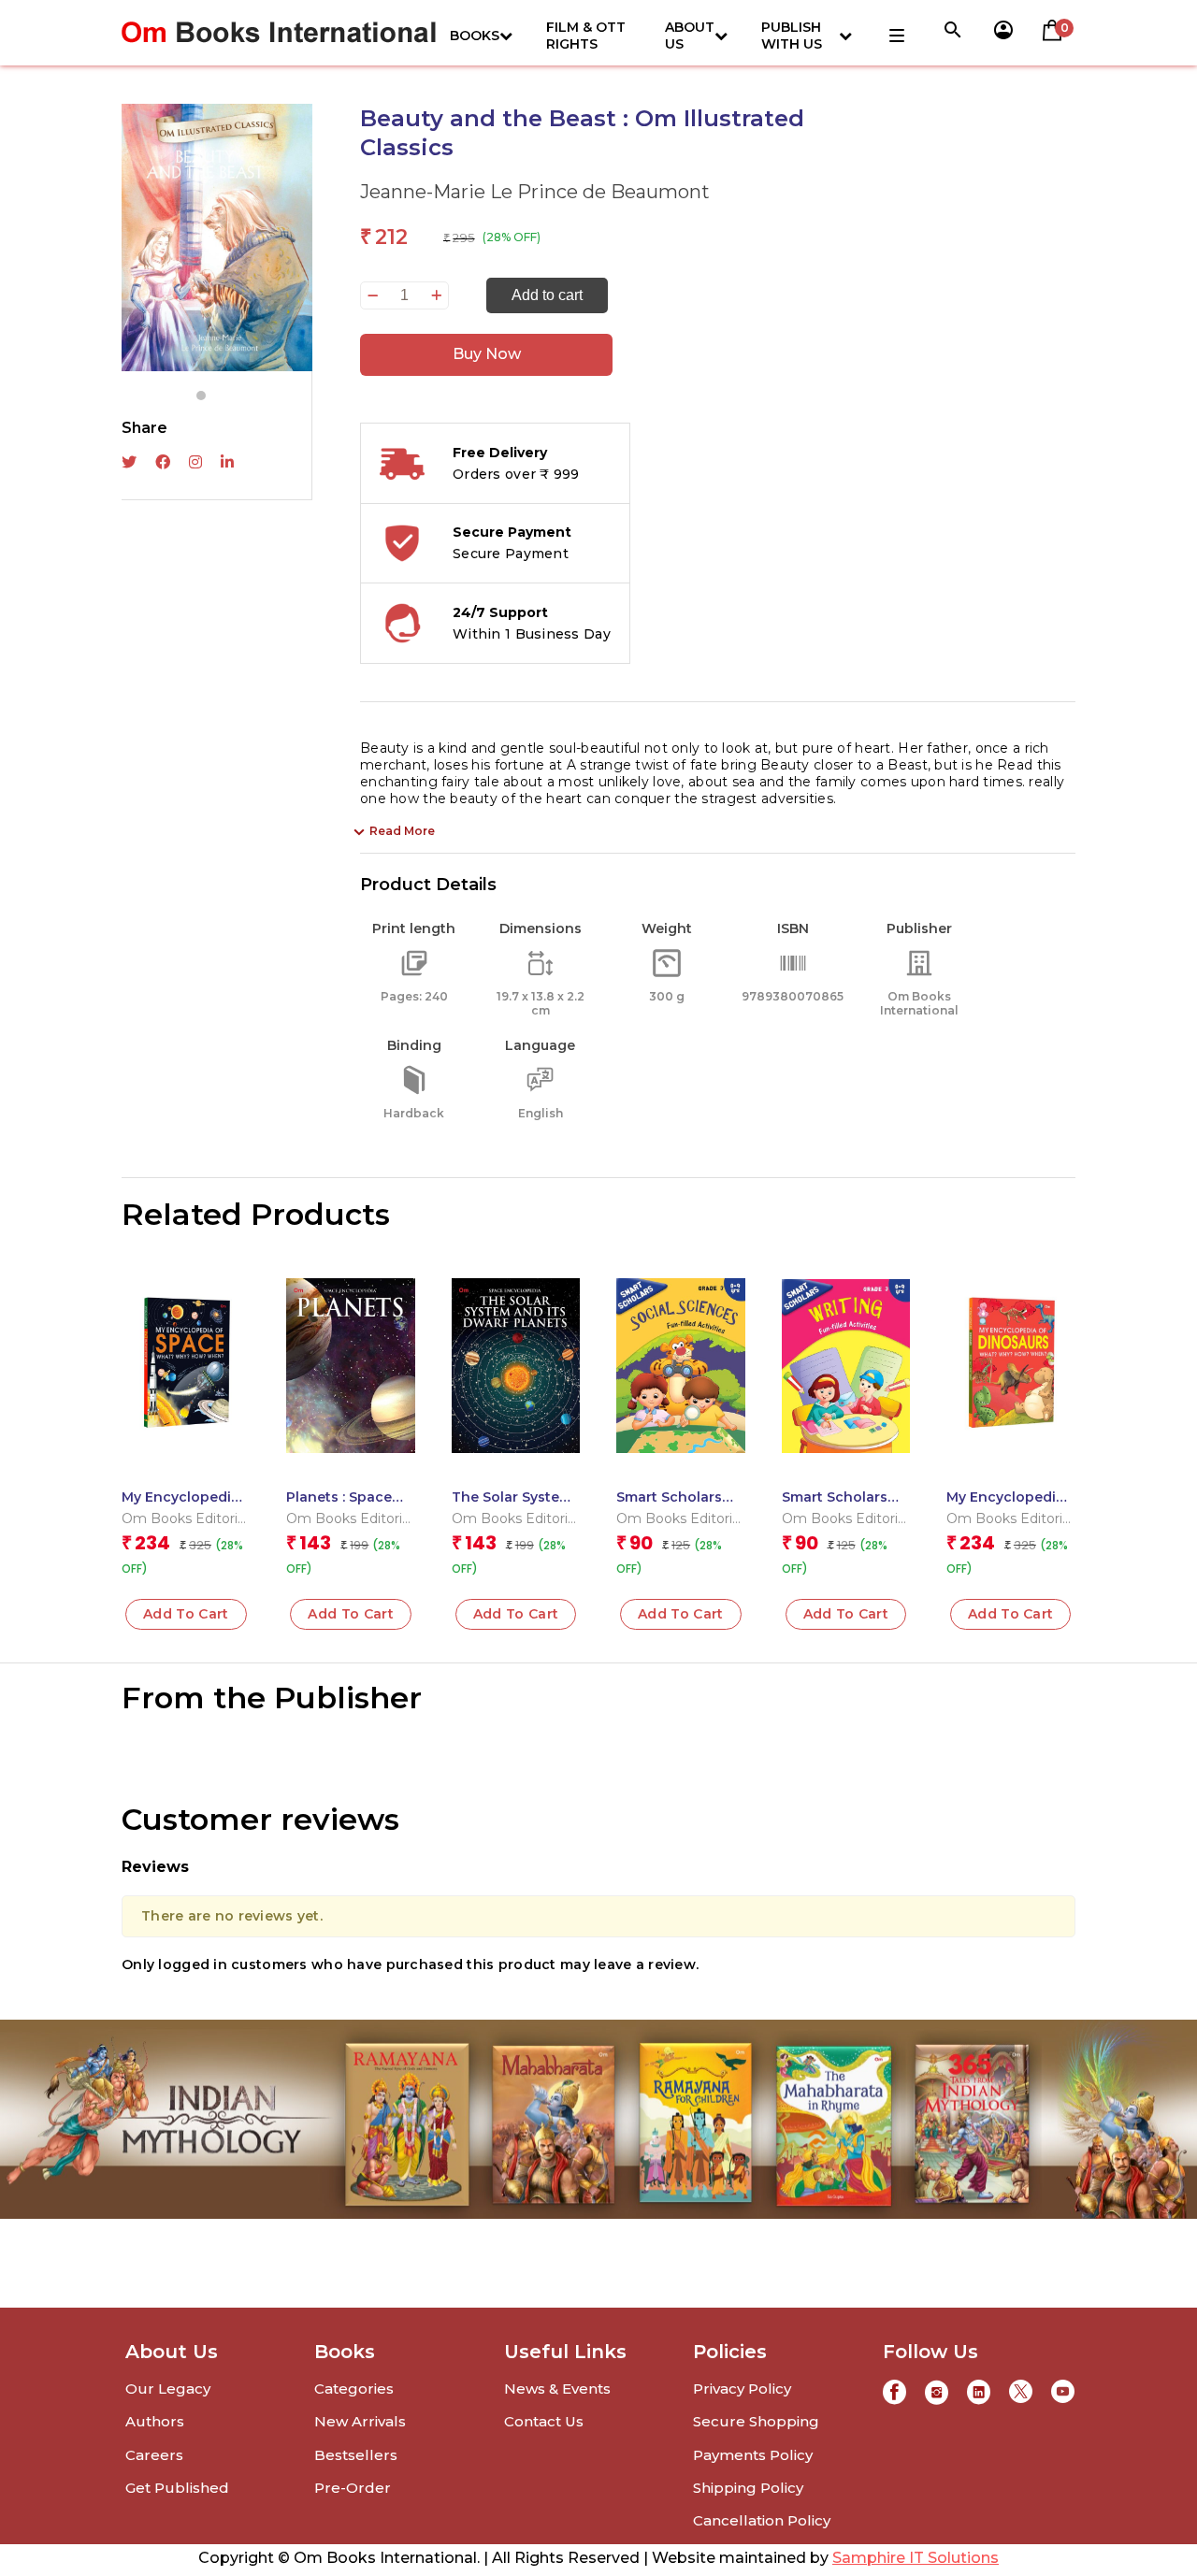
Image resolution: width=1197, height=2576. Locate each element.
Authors (155, 2421)
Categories (354, 2389)
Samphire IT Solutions (916, 2558)
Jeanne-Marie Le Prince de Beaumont (535, 192)
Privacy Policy (742, 2389)
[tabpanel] (217, 237)
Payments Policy (753, 2455)
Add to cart (547, 295)
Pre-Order (353, 2488)
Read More (402, 831)
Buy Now (487, 354)
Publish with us (792, 36)
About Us (690, 36)
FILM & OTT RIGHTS (586, 36)
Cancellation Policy (762, 2520)
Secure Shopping (756, 2421)
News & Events (557, 2389)
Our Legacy (168, 2389)
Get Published (177, 2488)
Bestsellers (356, 2455)
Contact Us (544, 2421)
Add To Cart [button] (186, 1614)
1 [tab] (201, 396)
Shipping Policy (748, 2488)
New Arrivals (360, 2421)
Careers (154, 2455)
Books (475, 36)
